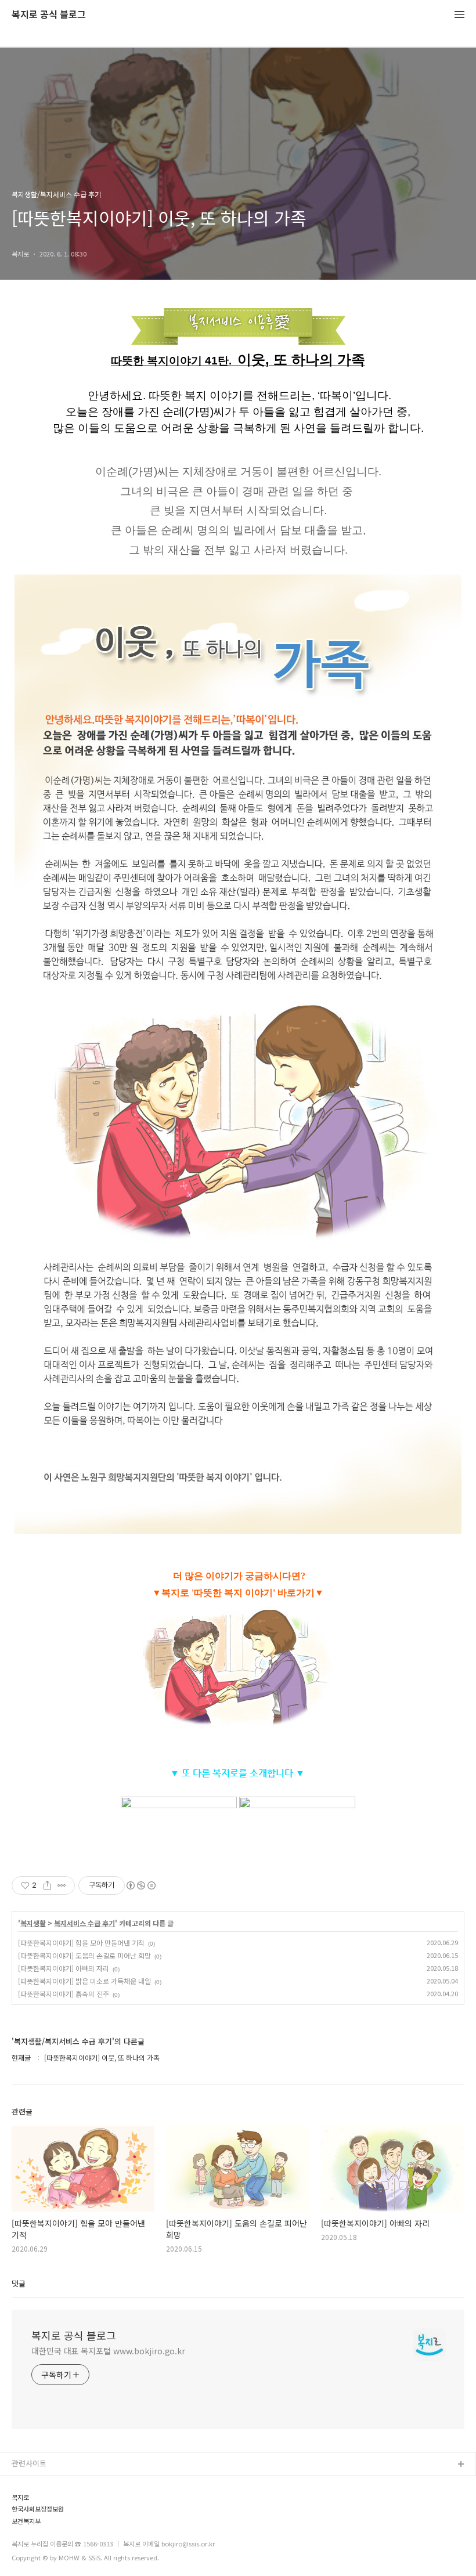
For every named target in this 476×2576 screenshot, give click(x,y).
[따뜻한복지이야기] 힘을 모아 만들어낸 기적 (81, 1943)
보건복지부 (26, 2521)
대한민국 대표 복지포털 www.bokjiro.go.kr (108, 2351)
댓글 (19, 2283)
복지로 (20, 2497)
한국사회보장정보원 (38, 2509)
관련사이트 (29, 2463)
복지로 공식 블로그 (49, 15)
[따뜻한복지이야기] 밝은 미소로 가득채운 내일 (84, 1981)
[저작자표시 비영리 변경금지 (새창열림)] (140, 1885)
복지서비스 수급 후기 (84, 1923)
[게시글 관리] (62, 1885)
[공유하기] (47, 1885)
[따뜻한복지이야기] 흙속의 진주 (64, 1994)
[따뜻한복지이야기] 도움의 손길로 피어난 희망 (84, 1955)
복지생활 (33, 1923)
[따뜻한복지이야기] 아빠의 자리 (64, 1968)
